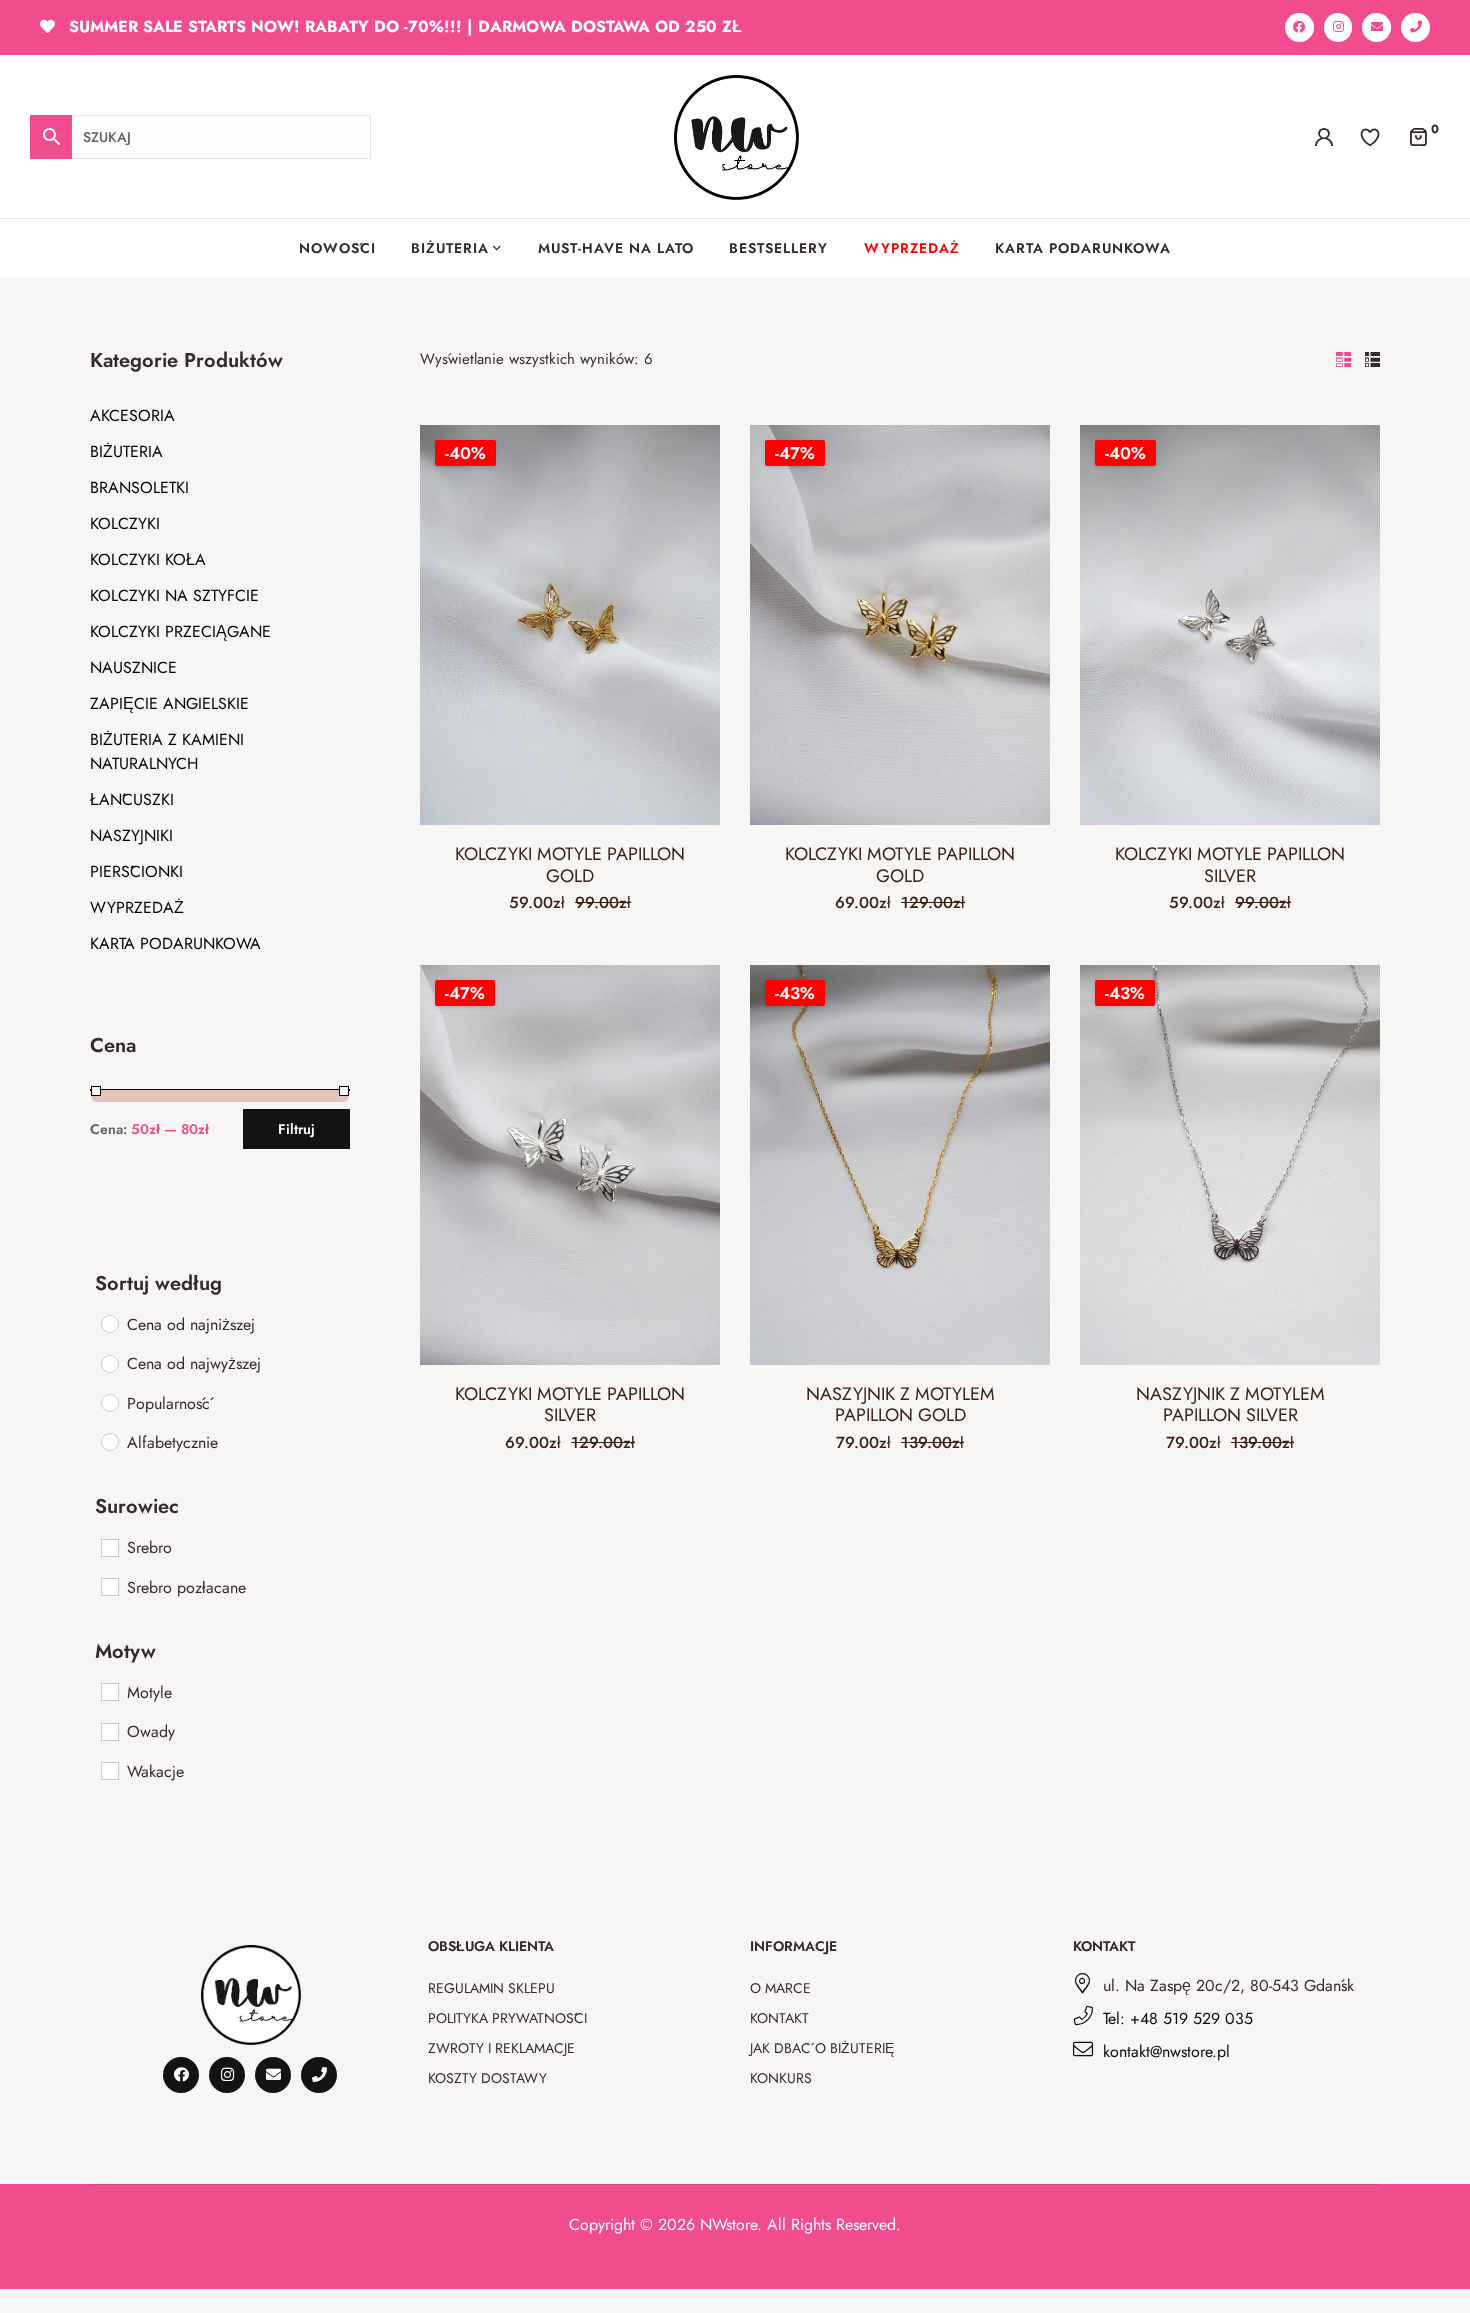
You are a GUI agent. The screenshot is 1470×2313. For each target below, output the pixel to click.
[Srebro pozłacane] (109, 1586)
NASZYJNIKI (131, 835)
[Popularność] (109, 1402)
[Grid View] (1343, 359)
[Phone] (1415, 27)
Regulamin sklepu (491, 1988)
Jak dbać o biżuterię (822, 2048)
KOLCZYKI (125, 523)
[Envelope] (1376, 27)
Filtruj (296, 1129)
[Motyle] (109, 1691)
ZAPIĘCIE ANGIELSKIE (169, 703)
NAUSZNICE (133, 667)
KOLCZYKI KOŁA (148, 559)
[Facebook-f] (1299, 27)
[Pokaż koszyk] (1418, 135)
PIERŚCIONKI (136, 871)
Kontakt (779, 2018)
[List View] (1372, 359)
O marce (780, 1988)
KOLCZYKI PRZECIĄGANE (180, 631)
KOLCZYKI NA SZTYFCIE (174, 595)
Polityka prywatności (507, 2018)
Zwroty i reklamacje (501, 2048)
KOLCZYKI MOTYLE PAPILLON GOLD (570, 865)
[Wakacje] (109, 1770)
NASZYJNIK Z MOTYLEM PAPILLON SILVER (1230, 1405)
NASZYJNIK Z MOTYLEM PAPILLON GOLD (900, 1405)
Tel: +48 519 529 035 (1178, 2018)
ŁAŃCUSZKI (132, 799)
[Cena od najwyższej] (109, 1363)
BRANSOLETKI (139, 487)
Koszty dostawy (487, 2078)
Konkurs (781, 2078)
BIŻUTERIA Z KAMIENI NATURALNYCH (167, 751)
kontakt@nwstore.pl (1166, 2051)
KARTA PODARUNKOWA (175, 943)
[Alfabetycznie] (109, 1441)
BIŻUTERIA (126, 451)
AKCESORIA (132, 415)
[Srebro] (109, 1547)
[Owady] (109, 1731)
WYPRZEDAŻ (137, 907)
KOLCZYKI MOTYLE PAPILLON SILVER (1230, 865)
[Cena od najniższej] (109, 1323)
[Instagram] (1338, 27)
